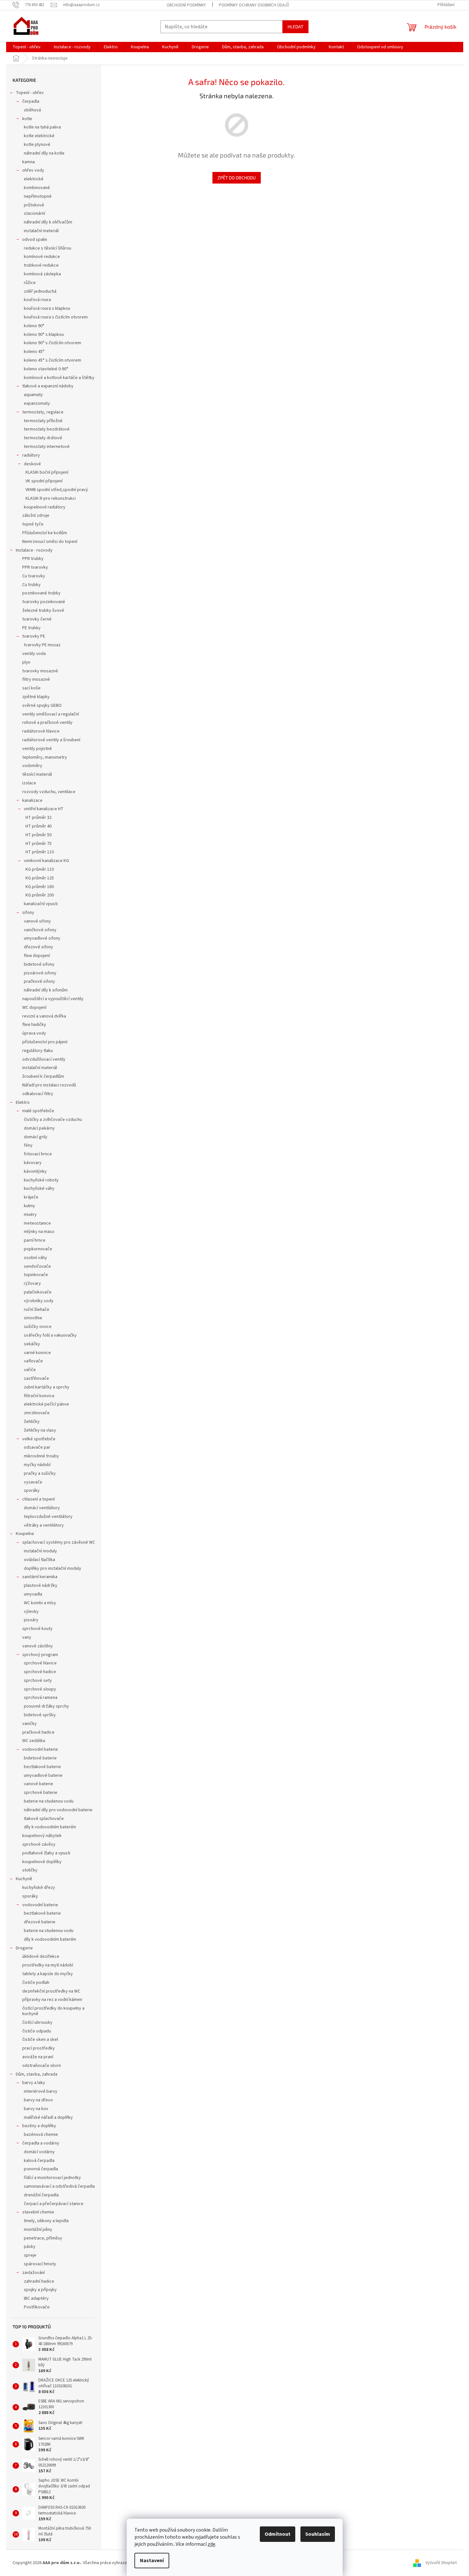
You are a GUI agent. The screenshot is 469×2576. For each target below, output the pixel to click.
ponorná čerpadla (41, 2169)
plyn (26, 662)
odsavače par (37, 1447)
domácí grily (36, 1137)
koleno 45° (34, 352)
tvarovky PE (34, 636)
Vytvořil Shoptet (441, 2563)
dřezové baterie (40, 1922)
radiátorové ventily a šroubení (51, 740)
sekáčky (32, 1344)
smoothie (33, 1318)
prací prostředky (39, 2048)
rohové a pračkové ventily (47, 723)
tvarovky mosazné (40, 671)
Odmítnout (278, 2534)
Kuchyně (24, 1879)
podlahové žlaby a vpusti (46, 1853)
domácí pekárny (39, 1128)
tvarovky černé (37, 619)
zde (211, 2544)
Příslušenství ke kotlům (45, 533)
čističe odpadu (37, 2031)
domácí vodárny (39, 2152)
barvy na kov (36, 2109)
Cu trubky (31, 585)
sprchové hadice (40, 1672)
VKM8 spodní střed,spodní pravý (57, 490)
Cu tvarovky (34, 576)
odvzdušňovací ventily (44, 1059)
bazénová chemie (41, 2135)
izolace (29, 783)
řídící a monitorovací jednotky (52, 2178)
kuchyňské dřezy (39, 1888)
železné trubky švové (43, 611)
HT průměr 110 (40, 852)
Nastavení (152, 2561)
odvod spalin (35, 240)
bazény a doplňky (39, 2126)
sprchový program (40, 1655)
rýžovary (32, 1283)
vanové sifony (37, 921)
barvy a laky (34, 2083)
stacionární (34, 213)
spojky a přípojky (40, 2290)
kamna (29, 162)
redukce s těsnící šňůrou (48, 248)
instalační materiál (41, 231)
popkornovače (38, 1249)
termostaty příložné (43, 421)
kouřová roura (37, 300)
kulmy (29, 1206)
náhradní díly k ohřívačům (48, 222)
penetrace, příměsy (43, 2238)
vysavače (33, 1482)
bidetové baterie (40, 1758)
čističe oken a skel (40, 2040)
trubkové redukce (41, 265)
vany (27, 1637)
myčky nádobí (37, 1465)
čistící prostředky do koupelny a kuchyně (53, 2011)
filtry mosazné (36, 679)
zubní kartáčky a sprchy (47, 1387)
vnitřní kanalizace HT (44, 809)
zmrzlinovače (37, 1413)
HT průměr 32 (39, 818)
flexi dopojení (37, 956)
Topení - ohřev (30, 93)
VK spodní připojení (44, 481)
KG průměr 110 (40, 869)
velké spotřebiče (39, 1439)
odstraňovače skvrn (42, 2066)
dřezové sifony (39, 947)
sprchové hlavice (40, 1663)
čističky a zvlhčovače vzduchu (53, 1120)
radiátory (31, 455)
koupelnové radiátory (45, 507)
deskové (32, 464)
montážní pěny (38, 2230)
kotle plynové (37, 145)
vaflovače (33, 1361)
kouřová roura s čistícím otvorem (56, 317)
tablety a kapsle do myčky (48, 1974)
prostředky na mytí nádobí (48, 1965)
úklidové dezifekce (41, 1956)
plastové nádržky (41, 1586)
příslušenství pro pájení (45, 1042)
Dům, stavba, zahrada (37, 2074)
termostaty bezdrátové (47, 429)
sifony (28, 913)
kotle (27, 119)
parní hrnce (35, 1240)
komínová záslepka (42, 274)
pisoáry (31, 1620)
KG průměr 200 (40, 895)
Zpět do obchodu (237, 178)
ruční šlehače (37, 1310)
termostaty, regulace (43, 412)
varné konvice (37, 1353)
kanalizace (32, 800)
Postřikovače (37, 2307)
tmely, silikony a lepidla (46, 2221)
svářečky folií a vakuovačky (50, 1335)
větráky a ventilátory (44, 1525)
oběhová (32, 110)
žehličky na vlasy (40, 1430)
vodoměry (32, 766)
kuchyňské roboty (41, 1180)
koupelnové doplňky (42, 1862)
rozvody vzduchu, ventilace (49, 792)
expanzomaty (37, 403)
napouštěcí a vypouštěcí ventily (53, 999)
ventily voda (34, 654)
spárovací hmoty (40, 2264)
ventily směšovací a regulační (51, 714)
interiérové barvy (41, 2091)
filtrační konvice (39, 1396)
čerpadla (31, 101)
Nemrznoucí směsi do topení (50, 542)
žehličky (32, 1422)
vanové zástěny (38, 1646)
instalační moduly (40, 1551)
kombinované (37, 188)
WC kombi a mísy (40, 1603)
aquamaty (33, 395)
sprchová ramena (41, 1698)
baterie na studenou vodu (49, 1801)
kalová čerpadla (39, 2161)
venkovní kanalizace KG (46, 861)
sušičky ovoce (38, 1327)
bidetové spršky (40, 1715)
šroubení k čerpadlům (43, 1076)
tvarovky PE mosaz (42, 645)
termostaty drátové (43, 438)
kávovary (33, 1163)
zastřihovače (36, 1378)
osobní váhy (35, 1258)
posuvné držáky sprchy (46, 1706)
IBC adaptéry (36, 2298)
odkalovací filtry (38, 1094)
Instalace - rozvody (34, 550)
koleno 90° (34, 326)
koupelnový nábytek (42, 1836)
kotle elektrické (39, 136)
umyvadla (33, 1594)
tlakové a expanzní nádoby (48, 386)
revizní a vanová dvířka (44, 1016)
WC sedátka (34, 1741)
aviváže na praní (38, 2057)
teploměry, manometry (45, 757)
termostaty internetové (47, 447)
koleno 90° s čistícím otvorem (53, 343)
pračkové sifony (39, 981)
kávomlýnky (35, 1171)
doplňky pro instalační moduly (53, 1568)
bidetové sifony (39, 964)
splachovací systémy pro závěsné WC (59, 1542)
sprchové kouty (37, 1629)
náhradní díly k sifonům (46, 990)
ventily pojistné (37, 749)
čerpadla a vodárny (41, 2143)
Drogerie (24, 1948)
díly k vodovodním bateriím (50, 1827)
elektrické (34, 179)
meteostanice (37, 1223)
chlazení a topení (39, 1499)
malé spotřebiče (38, 1111)
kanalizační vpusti (41, 904)
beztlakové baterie (42, 1767)
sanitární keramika (40, 1577)
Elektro (23, 1103)
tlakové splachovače (44, 1819)
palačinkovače (38, 1292)
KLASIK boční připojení (47, 472)
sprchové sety (38, 1681)
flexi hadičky (34, 1025)
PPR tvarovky (35, 567)
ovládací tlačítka (39, 1560)
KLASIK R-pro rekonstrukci (51, 498)
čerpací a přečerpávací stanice (54, 2204)
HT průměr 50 (39, 835)
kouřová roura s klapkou (47, 308)
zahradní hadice (39, 2281)
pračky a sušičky (40, 1473)
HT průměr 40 (39, 826)
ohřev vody (33, 170)
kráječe (31, 1197)
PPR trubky (33, 559)
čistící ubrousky (37, 2022)
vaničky (29, 1724)
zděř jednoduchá (40, 291)
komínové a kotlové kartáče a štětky (59, 378)
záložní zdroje (36, 516)
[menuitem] (27, 47)
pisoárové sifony (40, 973)
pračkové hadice (38, 1732)
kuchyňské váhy (39, 1189)
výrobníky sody (39, 1301)
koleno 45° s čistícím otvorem (53, 360)
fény (28, 1145)
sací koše (31, 688)
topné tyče (33, 524)
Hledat (295, 27)
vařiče (30, 1370)
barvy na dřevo (38, 2100)
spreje (30, 2255)
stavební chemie (38, 2212)
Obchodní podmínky (186, 5)
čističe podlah (36, 1983)
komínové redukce (42, 257)
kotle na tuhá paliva (42, 127)
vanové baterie (39, 1784)
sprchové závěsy (39, 1844)
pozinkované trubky (41, 593)
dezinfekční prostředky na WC (51, 1991)
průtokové (34, 205)
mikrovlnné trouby (41, 1456)
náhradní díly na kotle (44, 153)
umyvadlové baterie (43, 1776)
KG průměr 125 (40, 878)
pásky (30, 2247)
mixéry (30, 1215)
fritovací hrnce (38, 1154)
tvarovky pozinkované (44, 602)
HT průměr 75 (39, 844)
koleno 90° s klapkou (44, 335)
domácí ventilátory (42, 1508)
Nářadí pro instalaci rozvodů (49, 1085)
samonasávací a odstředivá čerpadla (59, 2186)
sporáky (32, 1491)
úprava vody (34, 1033)
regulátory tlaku (38, 1051)
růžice (30, 283)
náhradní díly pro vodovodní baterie (58, 1810)
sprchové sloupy (40, 1689)
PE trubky (31, 628)
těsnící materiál (37, 774)
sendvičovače (37, 1266)
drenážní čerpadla (41, 2195)
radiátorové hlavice (41, 731)
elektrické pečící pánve (46, 1404)
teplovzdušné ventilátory (48, 1517)
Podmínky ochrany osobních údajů (254, 5)
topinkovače (36, 1275)
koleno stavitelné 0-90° (46, 369)
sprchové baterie (41, 1793)
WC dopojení (34, 1008)
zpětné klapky (36, 697)
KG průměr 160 (40, 887)
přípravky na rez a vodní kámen (52, 2000)
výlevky (31, 1612)
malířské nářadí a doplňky (48, 2117)
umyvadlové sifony (42, 938)
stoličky (30, 1870)
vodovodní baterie (40, 1749)
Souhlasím (318, 2534)
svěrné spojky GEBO (42, 706)
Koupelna (25, 1534)
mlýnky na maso (39, 1232)
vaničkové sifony (40, 930)
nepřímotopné (38, 196)
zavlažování (34, 2273)
